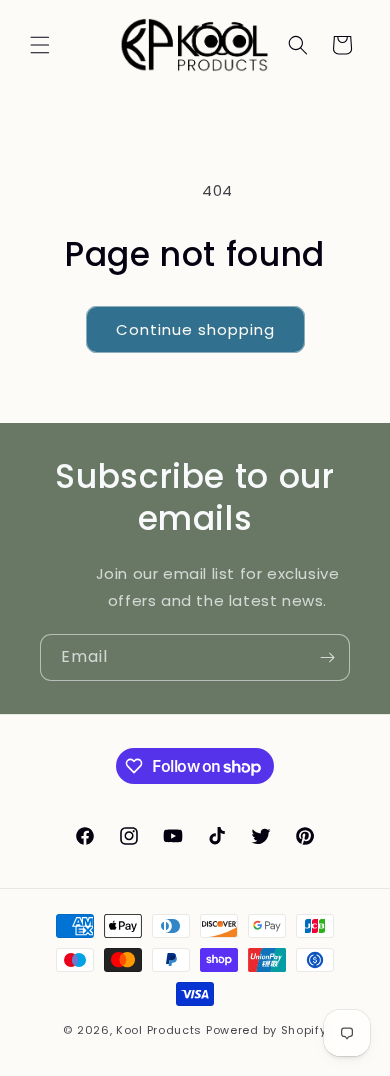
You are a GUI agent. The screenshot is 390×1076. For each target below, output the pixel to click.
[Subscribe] (327, 657)
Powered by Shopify (266, 1030)
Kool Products (159, 1030)
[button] (40, 45)
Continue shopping (195, 329)
